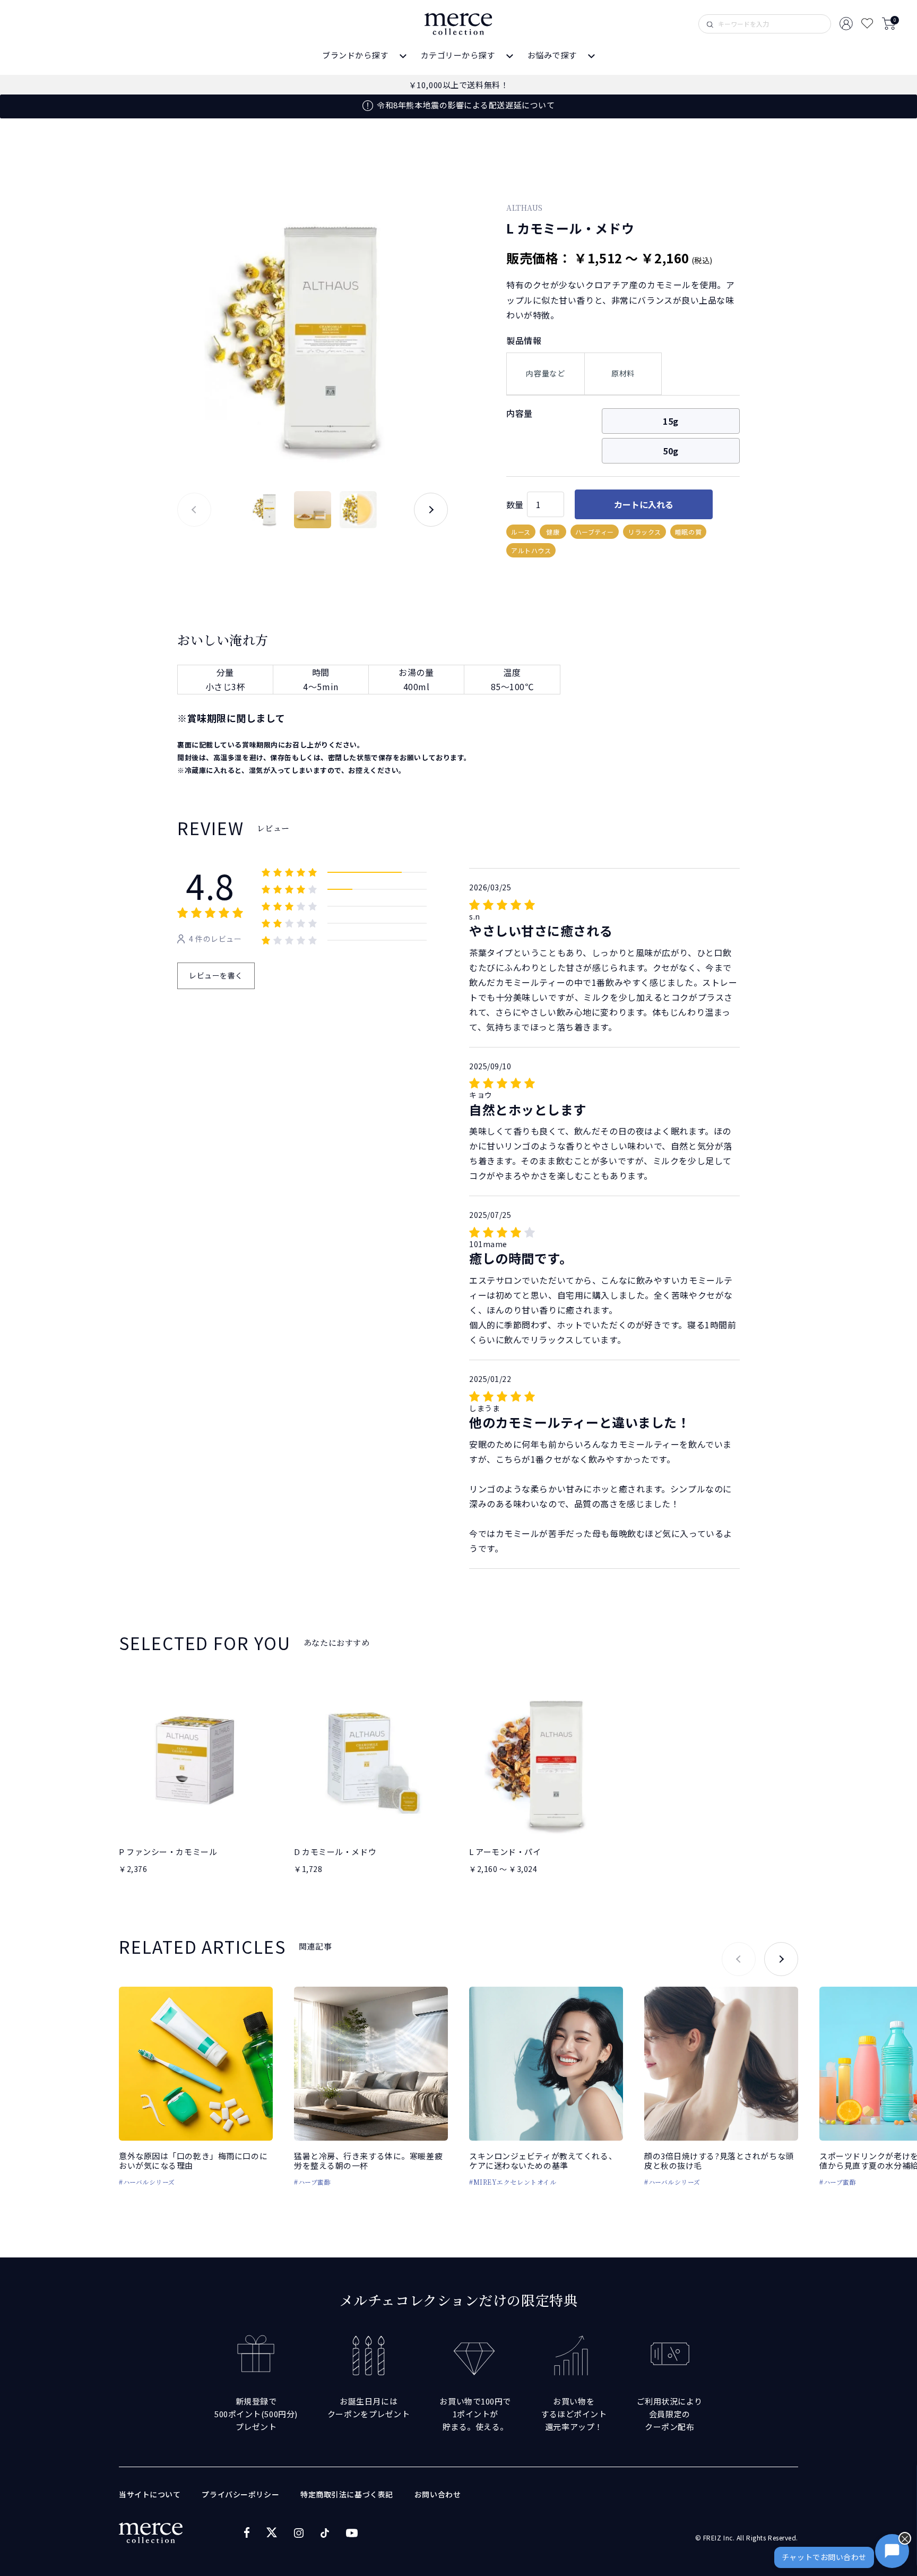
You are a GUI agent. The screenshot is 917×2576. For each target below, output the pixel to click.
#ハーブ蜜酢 (312, 2182)
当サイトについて (150, 2494)
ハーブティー (595, 532)
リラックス (645, 532)
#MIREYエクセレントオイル (513, 2182)
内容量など (545, 373)
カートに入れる (644, 504)
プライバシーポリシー (240, 2494)
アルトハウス (531, 550)
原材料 (623, 373)
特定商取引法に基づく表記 (347, 2494)
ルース (521, 532)
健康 (553, 532)
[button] (431, 510)
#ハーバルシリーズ (147, 2182)
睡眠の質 (688, 532)
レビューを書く (216, 975)
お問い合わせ (438, 2494)
